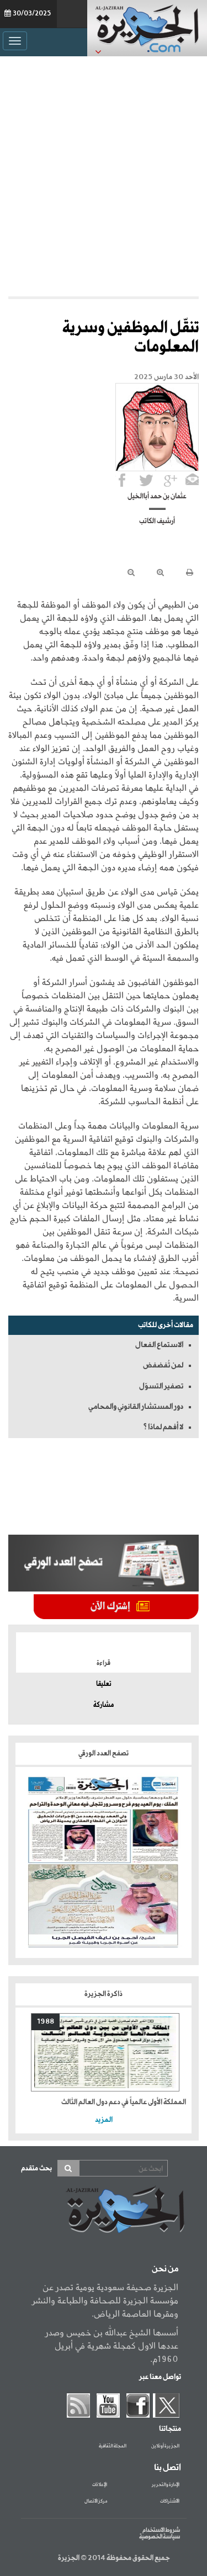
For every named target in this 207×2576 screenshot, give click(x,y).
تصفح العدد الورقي (104, 1753)
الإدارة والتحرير (166, 2485)
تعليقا (104, 1684)
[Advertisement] (104, 176)
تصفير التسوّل (161, 1386)
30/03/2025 (32, 14)
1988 (46, 2022)
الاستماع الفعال (159, 1345)
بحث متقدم (36, 2168)
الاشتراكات (170, 2502)
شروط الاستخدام (161, 2530)
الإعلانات (100, 2485)
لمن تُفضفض (163, 1365)
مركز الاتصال (96, 2502)
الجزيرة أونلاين (165, 2446)
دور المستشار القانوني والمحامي (136, 1407)
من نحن (165, 2269)
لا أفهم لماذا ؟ (163, 1427)
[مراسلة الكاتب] (192, 480)
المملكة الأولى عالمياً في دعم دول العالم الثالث (124, 2102)
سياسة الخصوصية (160, 2537)
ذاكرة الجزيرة (104, 1994)
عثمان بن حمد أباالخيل (157, 497)
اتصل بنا (168, 2468)
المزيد (104, 2120)
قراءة (104, 1663)
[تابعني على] (171, 480)
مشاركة (104, 1705)
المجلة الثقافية (113, 2446)
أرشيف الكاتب (157, 521)
